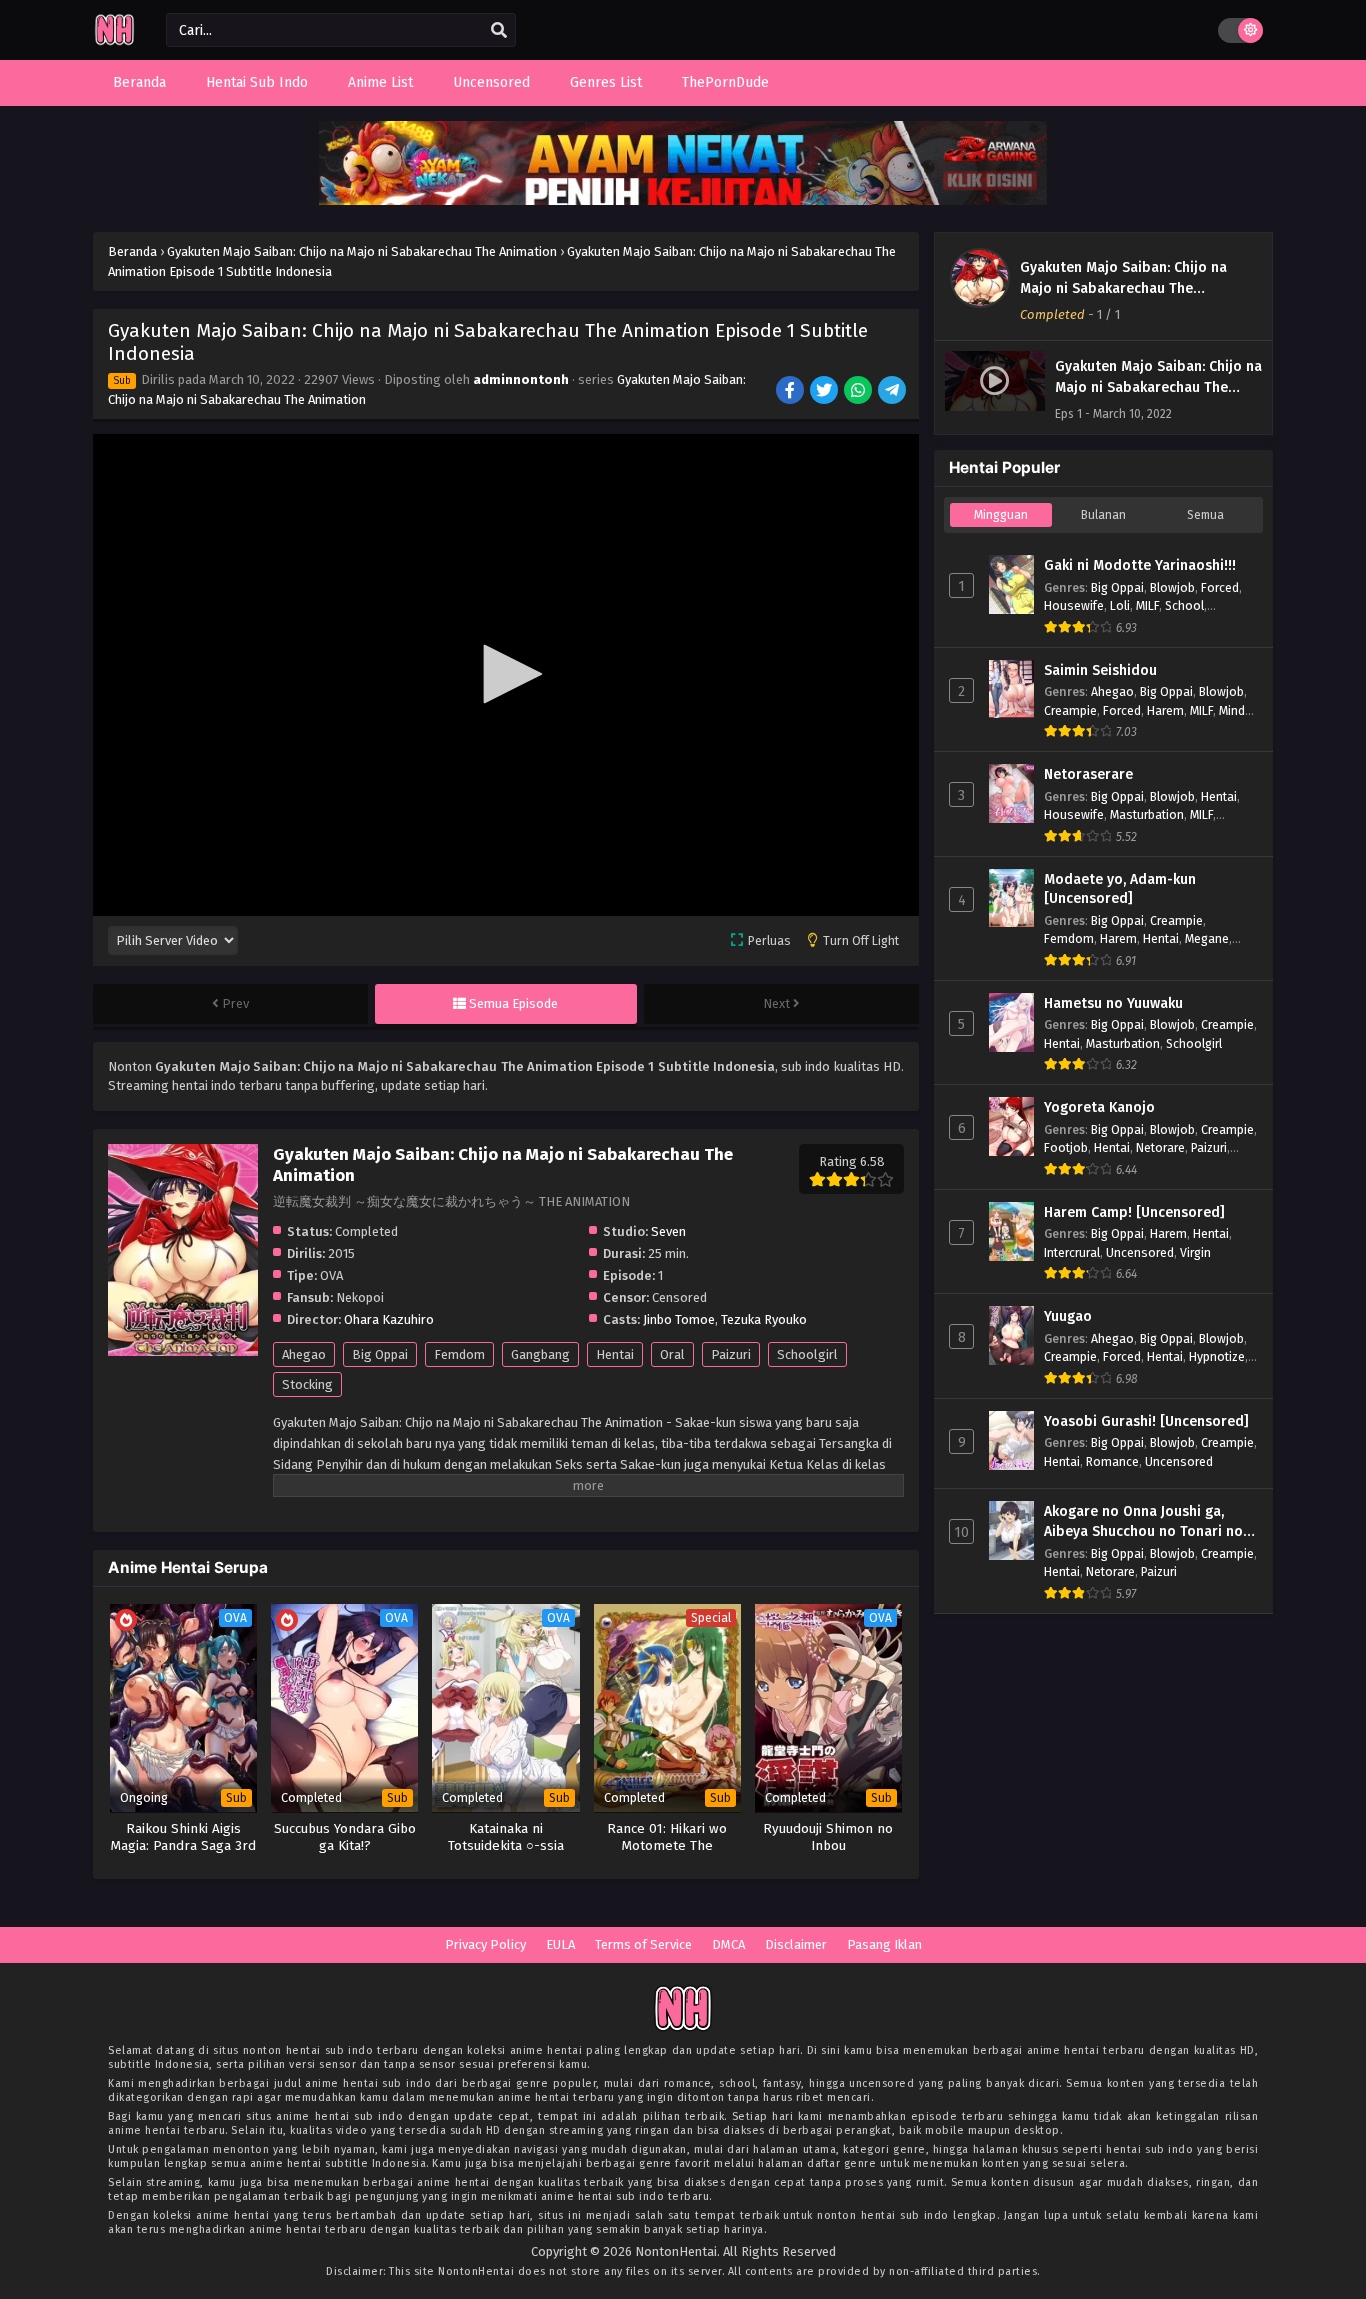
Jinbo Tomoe (679, 1319)
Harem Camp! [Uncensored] (1134, 1212)
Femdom (459, 1354)
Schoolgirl (807, 1354)
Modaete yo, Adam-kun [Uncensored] (1120, 889)
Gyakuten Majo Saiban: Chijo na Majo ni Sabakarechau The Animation (1123, 288)
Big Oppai (380, 1354)
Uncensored (1140, 1252)
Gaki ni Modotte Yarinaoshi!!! (1140, 565)
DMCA (728, 1944)
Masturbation (1147, 814)
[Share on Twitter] (825, 392)
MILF (1147, 605)
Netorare (1160, 1147)
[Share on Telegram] (893, 392)
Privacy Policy (485, 1944)
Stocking (307, 1384)
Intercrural (1072, 1252)
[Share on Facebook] (791, 392)
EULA (560, 1944)
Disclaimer (796, 1944)
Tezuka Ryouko (764, 1319)
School (1184, 605)
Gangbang (540, 1354)
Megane (1207, 938)
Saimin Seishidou (1100, 670)
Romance (1112, 1461)
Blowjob (1172, 587)
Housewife (1074, 605)
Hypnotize (1217, 1356)
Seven (668, 1231)
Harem (1165, 710)
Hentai (615, 1354)
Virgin (1195, 1252)
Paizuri (731, 1354)
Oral (672, 1354)
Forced (1220, 587)
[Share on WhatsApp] (859, 392)
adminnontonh (521, 379)
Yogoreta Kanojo (1099, 1107)
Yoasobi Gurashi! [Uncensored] (1146, 1421)
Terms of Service (643, 1944)
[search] (499, 31)
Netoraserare (1088, 774)
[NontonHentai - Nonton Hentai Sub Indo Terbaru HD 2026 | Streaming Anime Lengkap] (114, 42)
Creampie (1070, 710)
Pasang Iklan (884, 1944)
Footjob (1066, 1147)
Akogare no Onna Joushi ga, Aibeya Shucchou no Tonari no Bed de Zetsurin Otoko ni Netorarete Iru (1143, 1522)
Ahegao (304, 1354)
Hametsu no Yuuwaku (1113, 1003)
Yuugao (1068, 1316)
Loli (1120, 605)
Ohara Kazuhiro (389, 1319)
